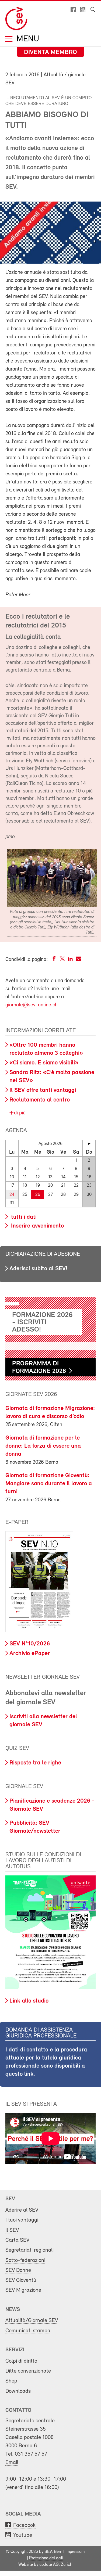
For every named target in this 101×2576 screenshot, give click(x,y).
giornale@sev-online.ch (32, 1005)
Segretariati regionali (29, 2250)
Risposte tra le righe (35, 1763)
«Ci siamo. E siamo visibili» (44, 1063)
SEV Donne (18, 2270)
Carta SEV (17, 2240)
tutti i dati (23, 1217)
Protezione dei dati (46, 2558)
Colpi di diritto (21, 2361)
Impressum (75, 2552)
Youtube (23, 2535)
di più (19, 1113)
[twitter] (62, 960)
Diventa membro (50, 52)
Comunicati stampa (28, 2331)
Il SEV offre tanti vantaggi (43, 1090)
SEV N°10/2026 (30, 1644)
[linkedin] (70, 960)
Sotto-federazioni (25, 2260)
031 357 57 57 (31, 2454)
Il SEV (12, 2230)
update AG (49, 2565)
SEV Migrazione (23, 2290)
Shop (11, 2381)
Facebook (24, 2525)
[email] (79, 960)
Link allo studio (29, 2001)
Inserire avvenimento (37, 1226)
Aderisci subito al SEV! (38, 1269)
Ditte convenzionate (28, 2371)
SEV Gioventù (21, 2280)
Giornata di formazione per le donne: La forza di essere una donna (43, 1446)
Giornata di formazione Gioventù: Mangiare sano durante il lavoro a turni (49, 1484)
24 (12, 1195)
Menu (27, 39)
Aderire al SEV (22, 2210)
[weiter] (89, 1144)
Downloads (18, 2391)
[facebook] (54, 960)
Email (12, 2462)
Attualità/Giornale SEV (32, 2321)
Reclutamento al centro (40, 1100)
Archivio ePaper (30, 1654)
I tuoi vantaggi (22, 2220)
